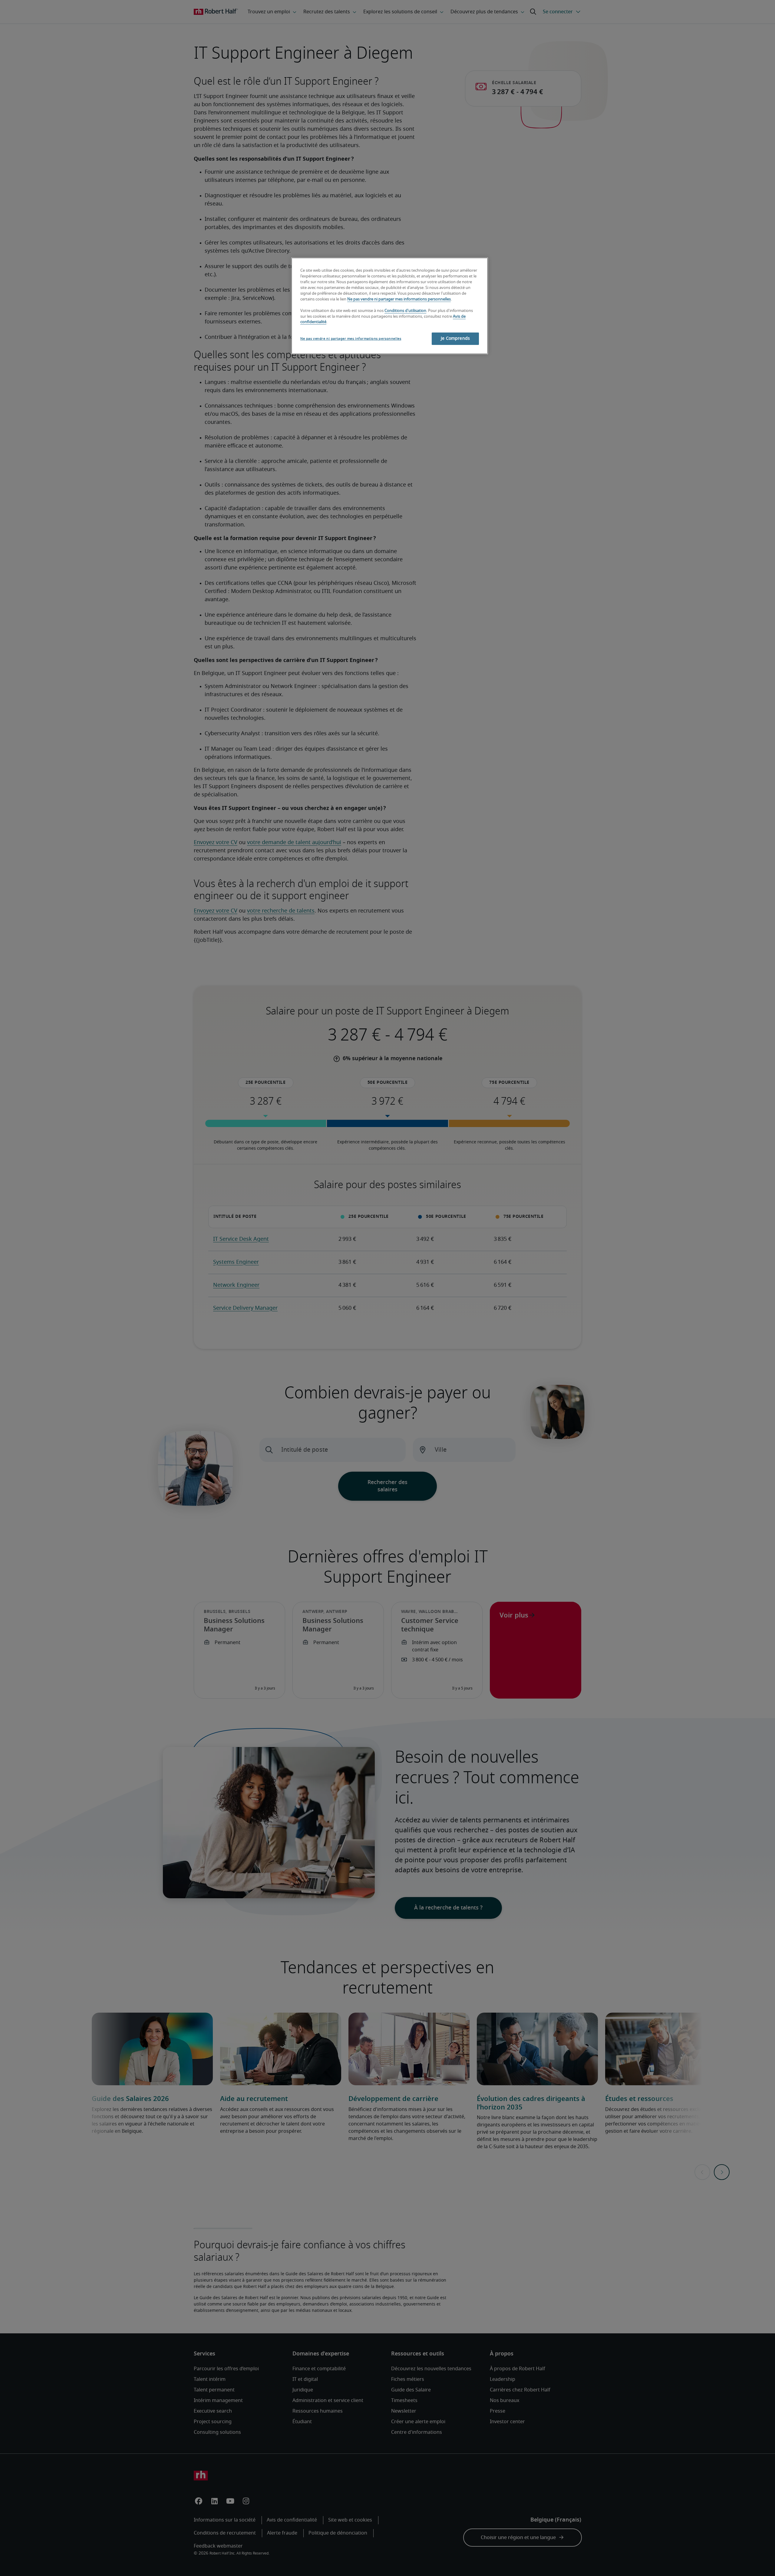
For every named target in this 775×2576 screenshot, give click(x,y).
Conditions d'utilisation (405, 311)
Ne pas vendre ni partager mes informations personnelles (399, 299)
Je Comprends (455, 339)
